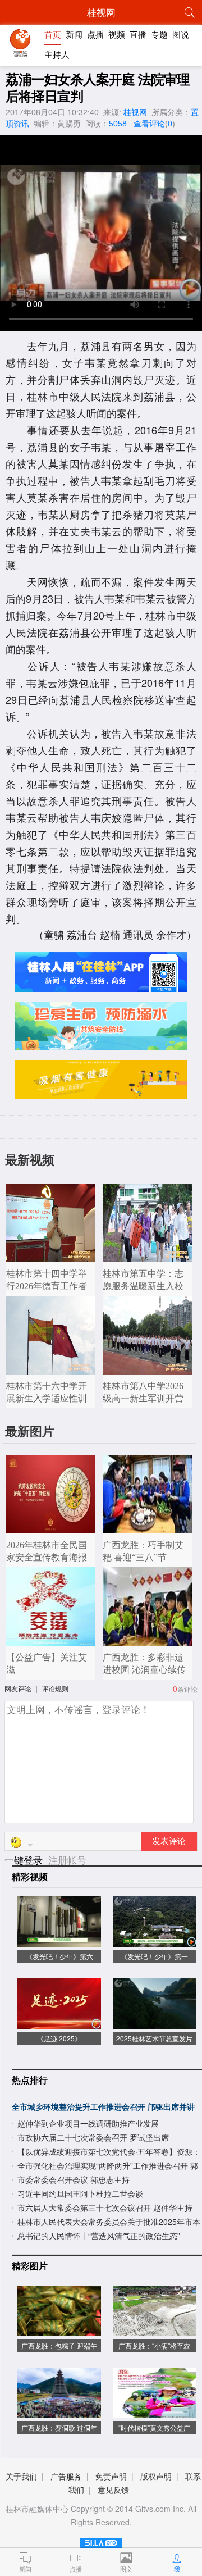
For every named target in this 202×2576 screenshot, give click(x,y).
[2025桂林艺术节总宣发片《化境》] (155, 2023)
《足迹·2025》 (59, 2038)
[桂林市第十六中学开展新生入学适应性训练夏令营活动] (51, 1369)
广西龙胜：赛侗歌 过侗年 (59, 2427)
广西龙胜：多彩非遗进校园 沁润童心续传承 (144, 1670)
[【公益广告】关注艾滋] (51, 1640)
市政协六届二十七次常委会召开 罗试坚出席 (93, 2137)
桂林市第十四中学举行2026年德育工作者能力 (47, 1286)
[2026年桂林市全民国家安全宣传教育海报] (51, 1528)
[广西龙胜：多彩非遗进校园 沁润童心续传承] (147, 1640)
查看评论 (149, 124)
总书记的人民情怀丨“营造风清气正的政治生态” (99, 2236)
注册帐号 (67, 1860)
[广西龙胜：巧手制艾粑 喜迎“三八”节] (147, 1528)
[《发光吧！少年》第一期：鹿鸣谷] (155, 1941)
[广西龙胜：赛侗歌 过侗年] (59, 2412)
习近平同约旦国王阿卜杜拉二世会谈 (80, 2193)
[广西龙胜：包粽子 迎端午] (59, 2330)
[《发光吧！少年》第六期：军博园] (59, 1941)
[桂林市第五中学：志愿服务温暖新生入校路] (147, 1256)
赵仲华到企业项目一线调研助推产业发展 (88, 2123)
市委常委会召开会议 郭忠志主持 (74, 2179)
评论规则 (55, 1688)
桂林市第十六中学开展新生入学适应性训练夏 (47, 1398)
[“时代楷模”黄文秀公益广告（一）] (155, 2412)
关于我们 (21, 2476)
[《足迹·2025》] (59, 2023)
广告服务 (66, 2476)
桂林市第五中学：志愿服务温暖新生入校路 (143, 1286)
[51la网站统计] (101, 2541)
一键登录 (25, 1860)
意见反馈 (113, 2489)
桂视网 (135, 112)
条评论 (187, 1689)
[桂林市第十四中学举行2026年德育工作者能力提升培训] (51, 1256)
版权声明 (156, 2476)
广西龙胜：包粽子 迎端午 (59, 2345)
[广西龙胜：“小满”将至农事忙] (155, 2330)
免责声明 (111, 2476)
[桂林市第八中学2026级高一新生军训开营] (147, 1369)
